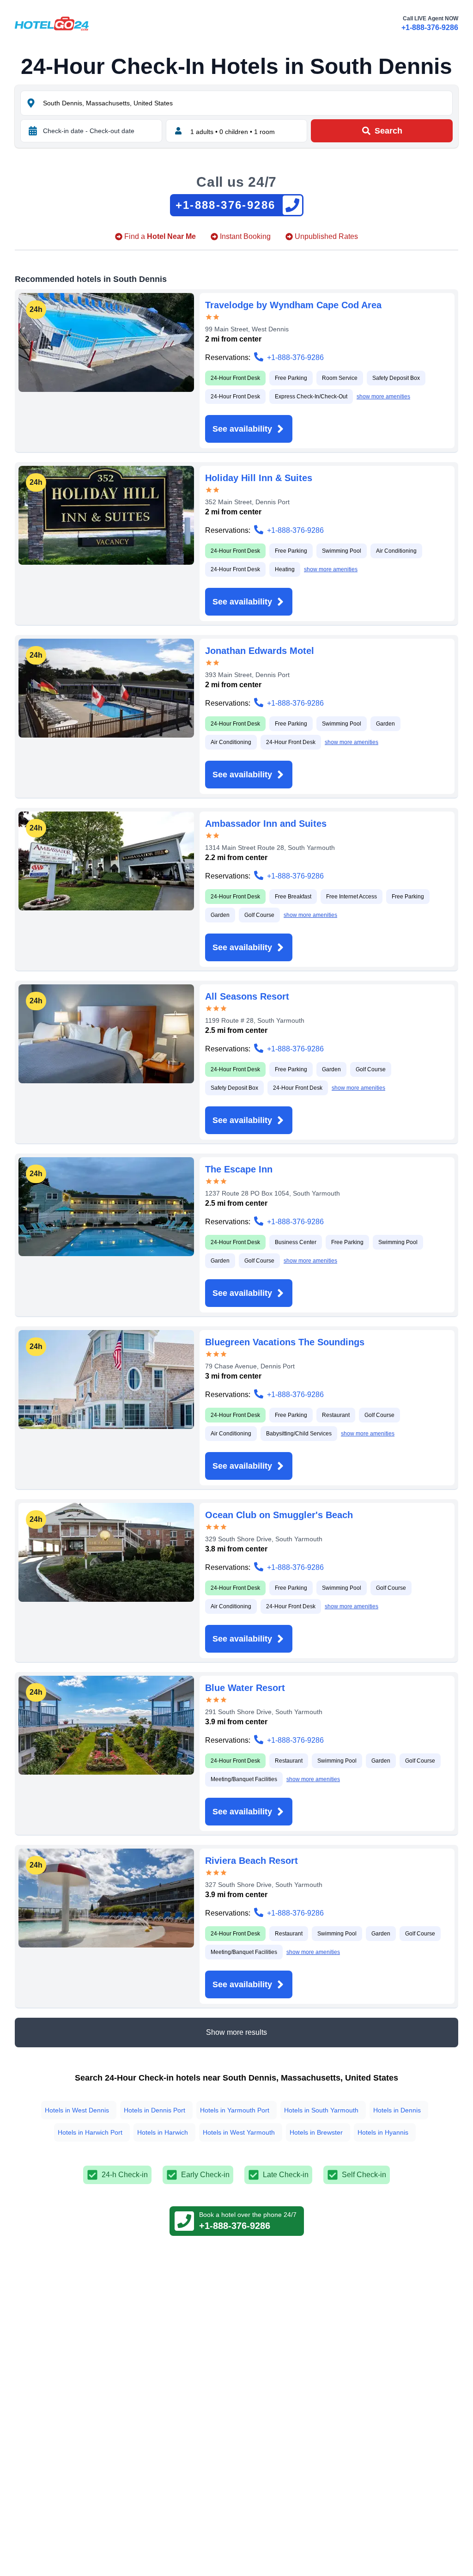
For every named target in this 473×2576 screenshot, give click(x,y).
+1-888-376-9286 (430, 27)
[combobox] (247, 103)
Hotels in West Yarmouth (239, 2132)
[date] (33, 131)
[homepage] (52, 24)
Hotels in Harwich (163, 2132)
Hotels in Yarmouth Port (235, 2110)
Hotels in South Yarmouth (321, 2110)
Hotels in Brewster (316, 2132)
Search (388, 131)
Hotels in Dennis (397, 2110)
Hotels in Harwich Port (90, 2132)
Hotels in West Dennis (77, 2110)
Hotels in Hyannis (383, 2132)
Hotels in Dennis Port (155, 2110)
